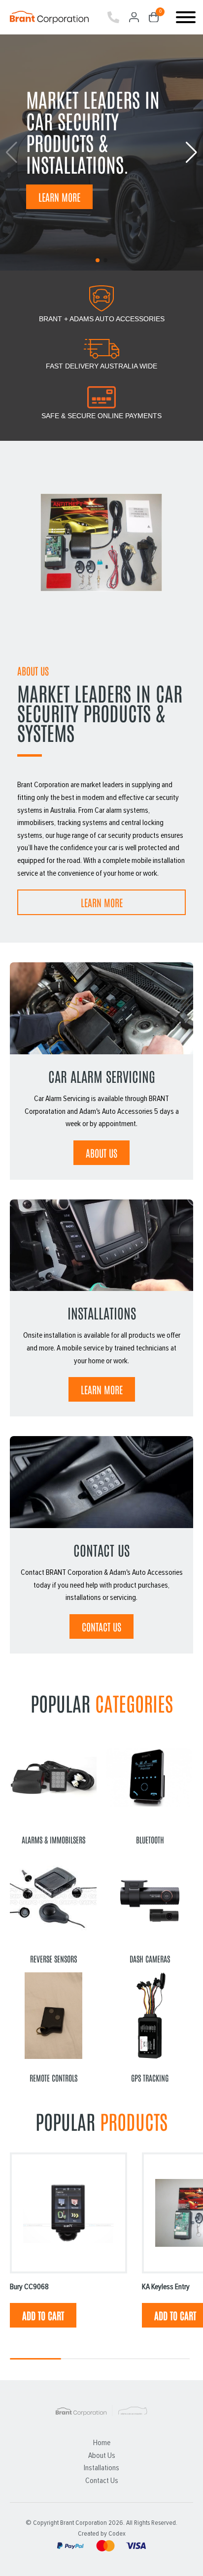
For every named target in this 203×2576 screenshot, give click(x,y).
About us (101, 1153)
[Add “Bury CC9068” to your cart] (43, 2315)
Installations (101, 2468)
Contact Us (101, 1626)
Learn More (59, 197)
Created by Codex (102, 2534)
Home (102, 2443)
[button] (191, 153)
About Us (102, 2455)
